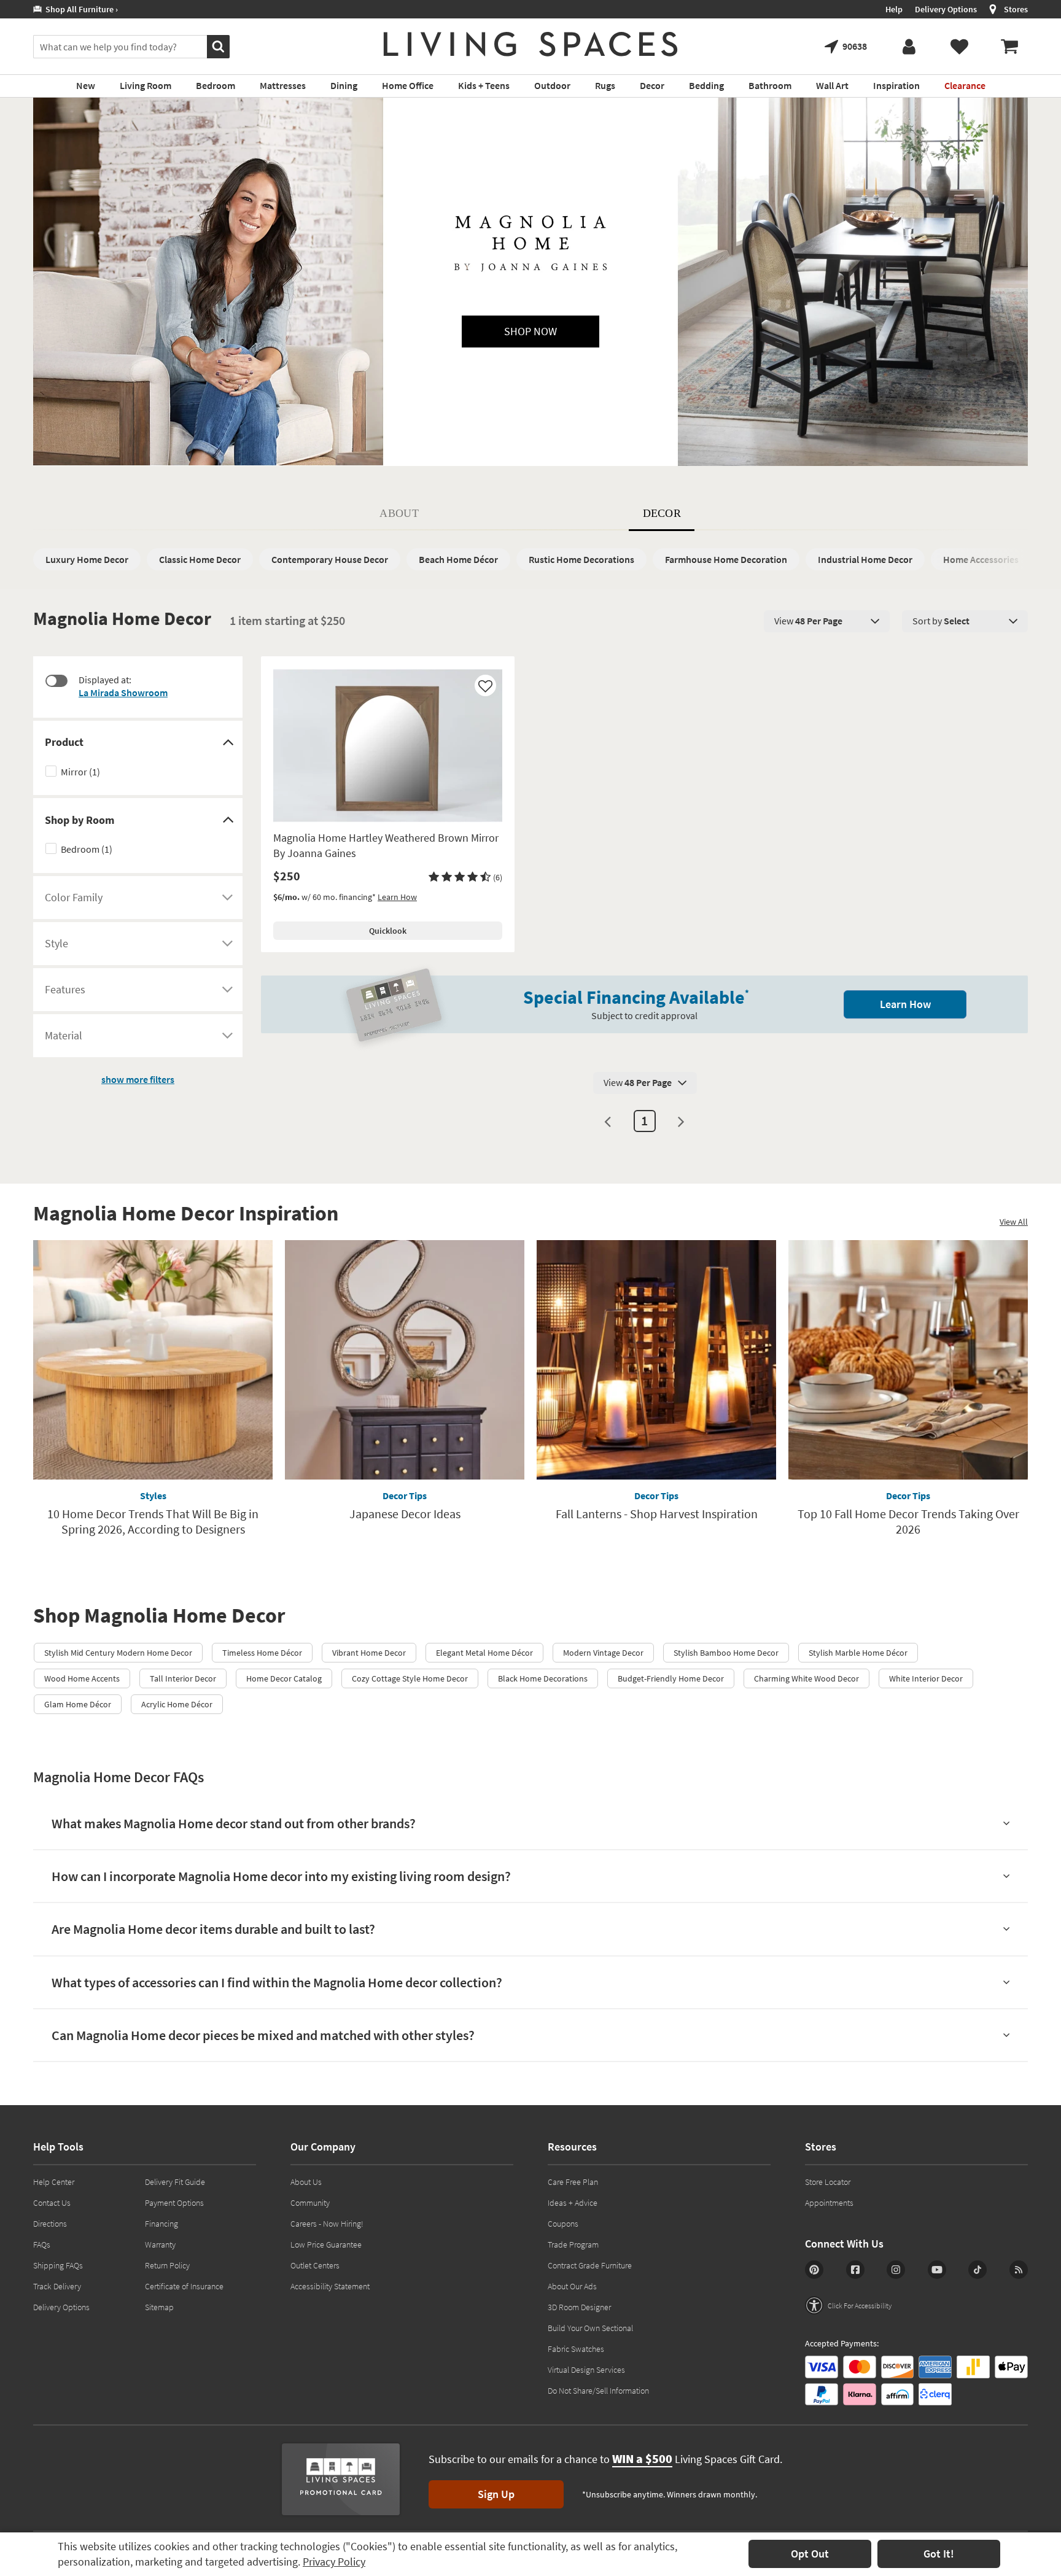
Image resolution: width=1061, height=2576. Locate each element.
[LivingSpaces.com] (530, 44)
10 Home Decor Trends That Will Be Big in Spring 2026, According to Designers (153, 1521)
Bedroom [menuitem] (216, 85)
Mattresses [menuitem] (283, 85)
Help (894, 9)
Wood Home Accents (82, 1678)
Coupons (563, 2224)
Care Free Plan (573, 2182)
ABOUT (399, 513)
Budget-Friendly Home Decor (671, 1678)
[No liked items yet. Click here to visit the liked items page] (959, 47)
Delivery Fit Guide (175, 2182)
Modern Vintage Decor (603, 1653)
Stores (1016, 9)
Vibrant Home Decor (369, 1653)
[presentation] (827, 621)
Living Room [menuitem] (146, 85)
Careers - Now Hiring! (327, 2224)
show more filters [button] (138, 1079)
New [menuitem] (86, 85)
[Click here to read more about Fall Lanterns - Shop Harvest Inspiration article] (656, 1360)
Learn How (397, 897)
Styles (153, 1496)
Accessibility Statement (330, 2286)
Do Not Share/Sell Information (598, 2391)
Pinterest (814, 2270)
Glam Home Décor (78, 1704)
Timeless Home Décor (262, 1653)
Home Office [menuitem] (408, 85)
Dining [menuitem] (344, 85)
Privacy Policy (334, 2562)
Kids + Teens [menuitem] (484, 85)
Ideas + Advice (573, 2203)
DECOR (662, 513)
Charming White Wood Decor (806, 1678)
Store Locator (828, 2182)
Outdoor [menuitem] (552, 85)
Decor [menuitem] (652, 85)
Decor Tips (405, 1496)
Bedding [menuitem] (706, 85)
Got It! (939, 2554)
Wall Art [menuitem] (832, 85)
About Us (306, 2182)
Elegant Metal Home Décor (484, 1653)
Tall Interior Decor (183, 1678)
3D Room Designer (579, 2307)
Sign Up (496, 2494)
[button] (465, 877)
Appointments (829, 2203)
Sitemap (159, 2307)
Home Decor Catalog (284, 1678)
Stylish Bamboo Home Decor (726, 1653)
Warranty (160, 2244)
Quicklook (388, 931)
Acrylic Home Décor (177, 1704)
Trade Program (573, 2244)
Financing (161, 2224)
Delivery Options (946, 9)
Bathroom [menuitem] (770, 85)
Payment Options (174, 2203)
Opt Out (810, 2554)
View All (1014, 1222)
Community (310, 2203)
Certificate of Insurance (184, 2286)
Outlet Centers (315, 2265)
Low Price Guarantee (326, 2244)
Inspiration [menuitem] (896, 85)
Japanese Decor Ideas (405, 1514)
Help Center (54, 2182)
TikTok (977, 2270)
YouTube (937, 2270)
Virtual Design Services (586, 2370)
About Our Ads (572, 2286)
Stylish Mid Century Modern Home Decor (118, 1653)
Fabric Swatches (576, 2349)
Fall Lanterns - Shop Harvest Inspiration (657, 1514)
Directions (50, 2224)
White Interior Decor (926, 1678)
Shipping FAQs (58, 2265)
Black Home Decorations (543, 1678)
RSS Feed (1019, 2270)
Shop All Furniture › (80, 9)
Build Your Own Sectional (590, 2328)
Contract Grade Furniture (590, 2265)
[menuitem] (1009, 47)
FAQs (42, 2244)
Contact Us (52, 2203)
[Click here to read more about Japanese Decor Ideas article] (405, 1360)
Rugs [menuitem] (605, 85)
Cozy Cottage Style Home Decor (410, 1678)
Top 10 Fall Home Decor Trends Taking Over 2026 (908, 1521)
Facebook (855, 2270)
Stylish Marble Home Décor (858, 1653)
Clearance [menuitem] (965, 85)
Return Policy (167, 2265)
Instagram (896, 2270)
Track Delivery (57, 2286)
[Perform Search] (218, 47)
